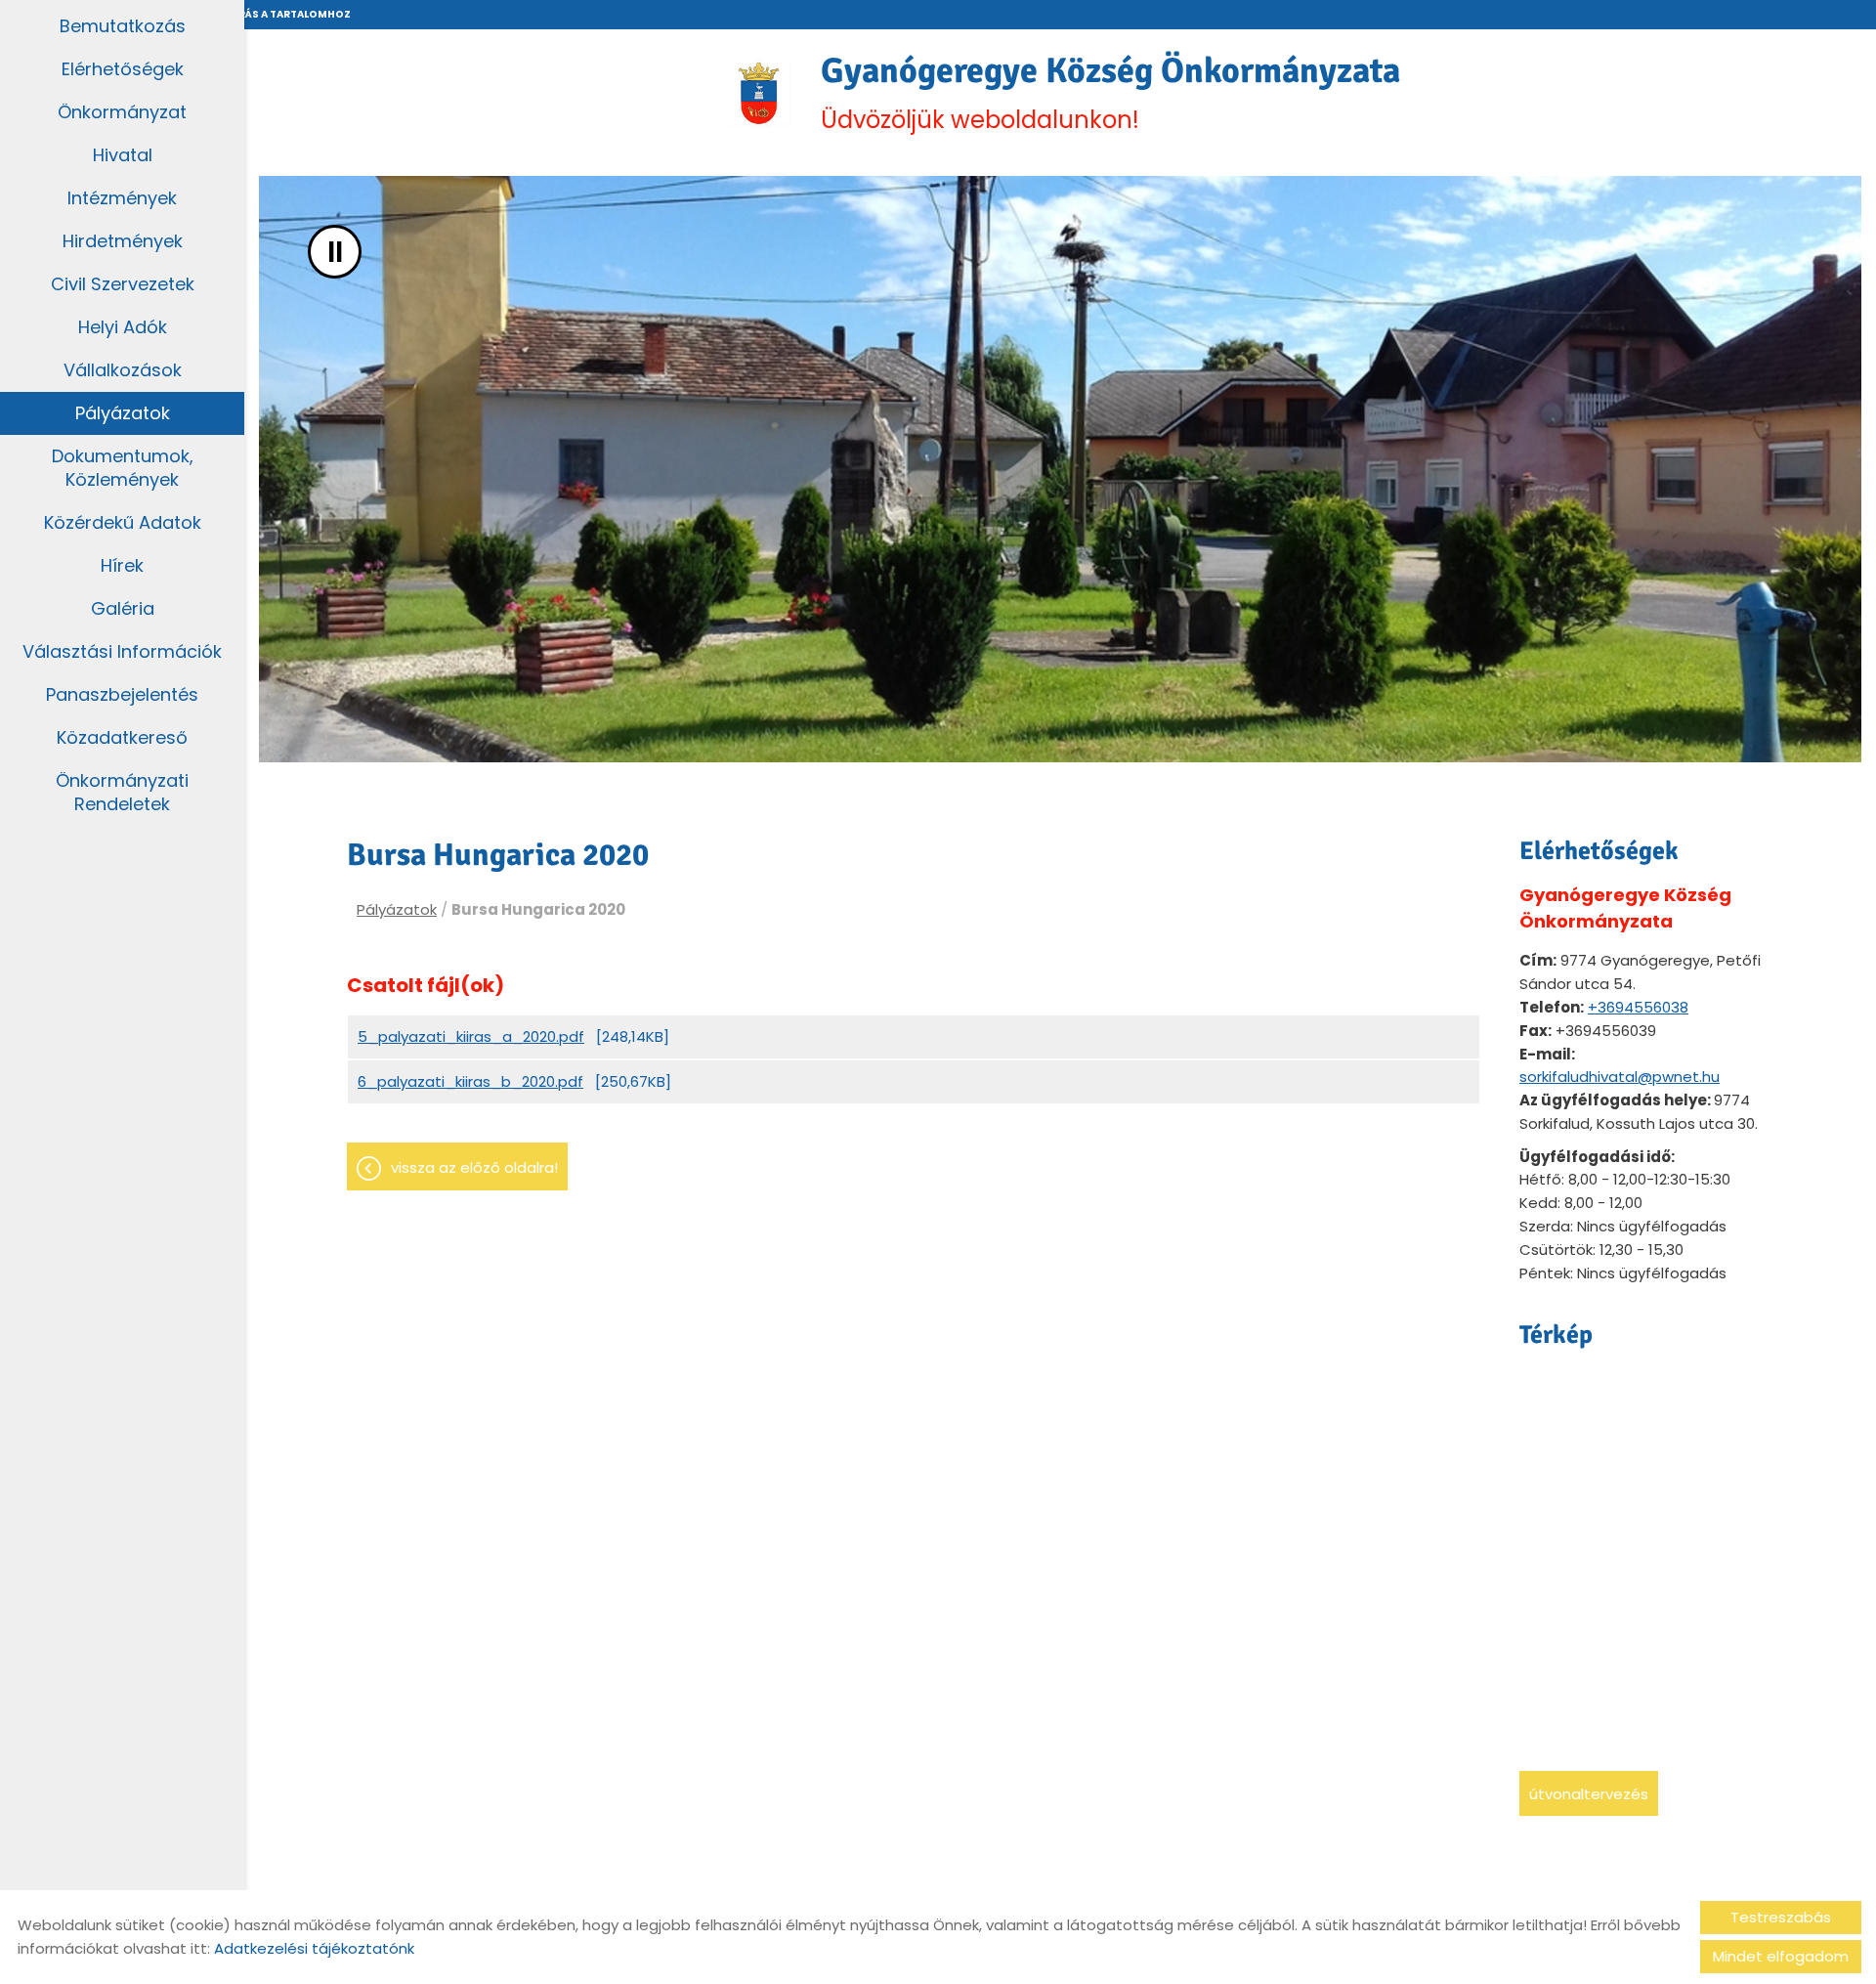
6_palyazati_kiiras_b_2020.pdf (470, 1081)
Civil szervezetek (123, 284)
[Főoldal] (759, 93)
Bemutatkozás (123, 26)
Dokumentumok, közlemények (123, 468)
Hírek (122, 565)
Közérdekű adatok (123, 522)
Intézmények (122, 198)
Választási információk (122, 651)
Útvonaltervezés (1589, 1794)
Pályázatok (123, 413)
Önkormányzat (122, 112)
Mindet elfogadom (1781, 1956)
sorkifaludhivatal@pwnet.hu (1620, 1077)
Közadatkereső (122, 737)
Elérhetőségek (123, 69)
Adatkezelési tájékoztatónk (314, 1948)
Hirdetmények (123, 241)
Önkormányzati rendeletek (122, 792)
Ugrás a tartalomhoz (286, 14)
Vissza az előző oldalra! (474, 1167)
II (335, 252)
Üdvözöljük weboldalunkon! (1110, 92)
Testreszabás (1781, 1917)
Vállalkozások (123, 370)
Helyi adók (123, 327)
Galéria (123, 608)
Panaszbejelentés (122, 694)
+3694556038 (1638, 1007)
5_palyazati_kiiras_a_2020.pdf (471, 1036)
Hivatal (123, 155)
